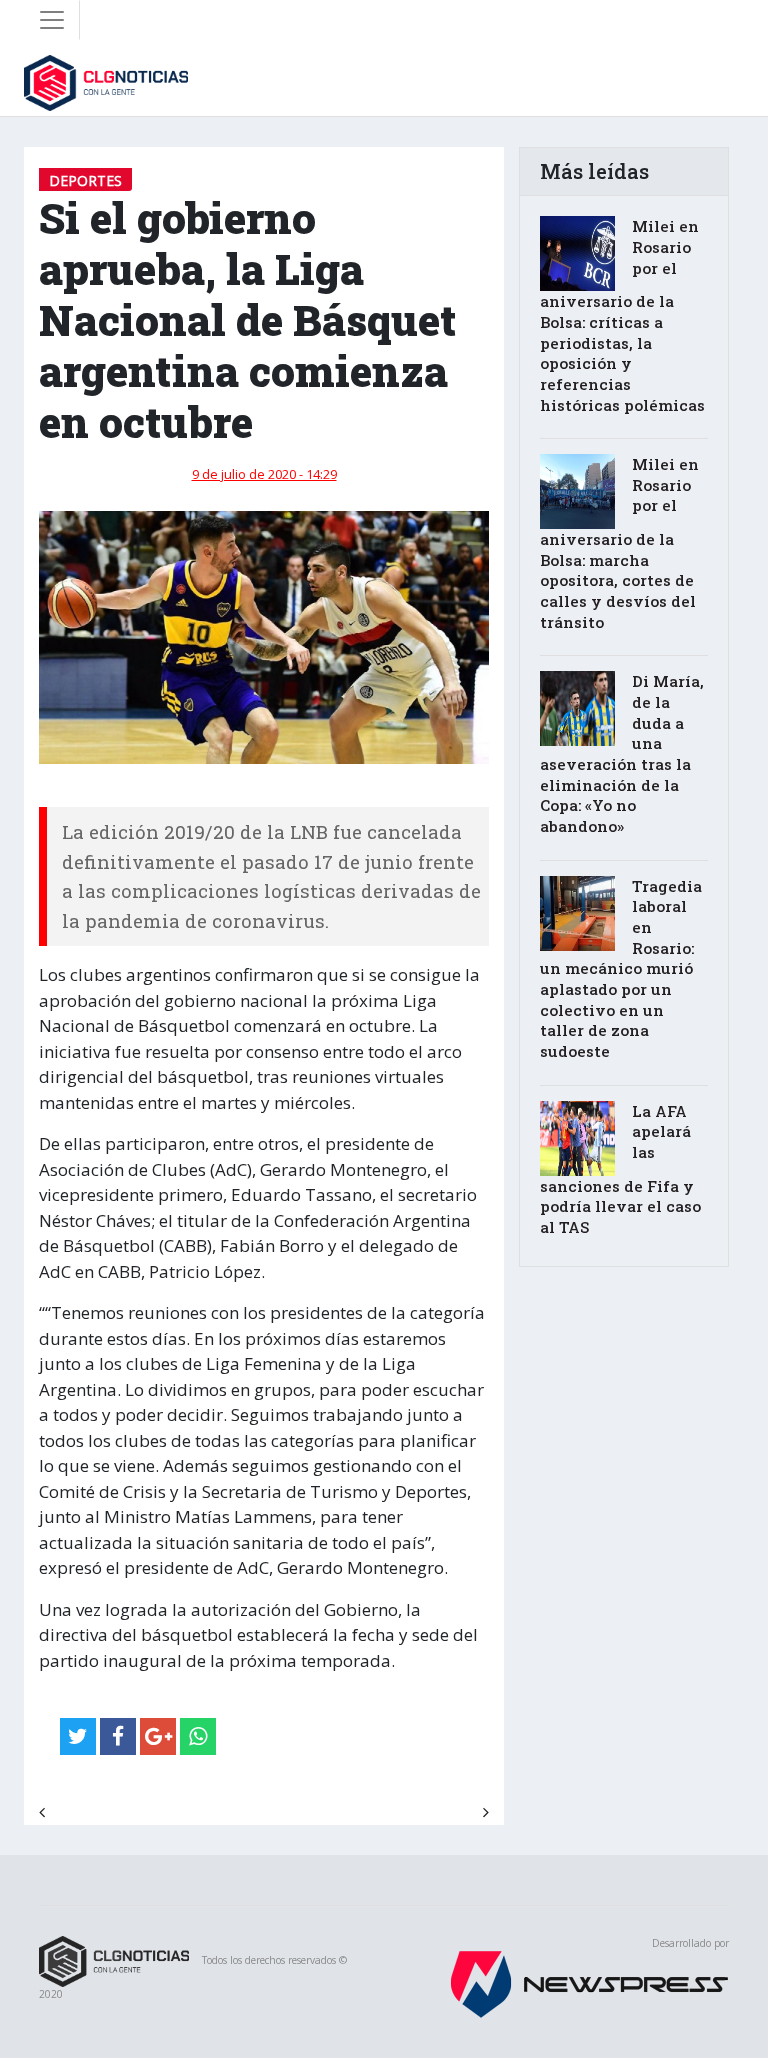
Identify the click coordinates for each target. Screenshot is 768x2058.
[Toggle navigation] (52, 20)
